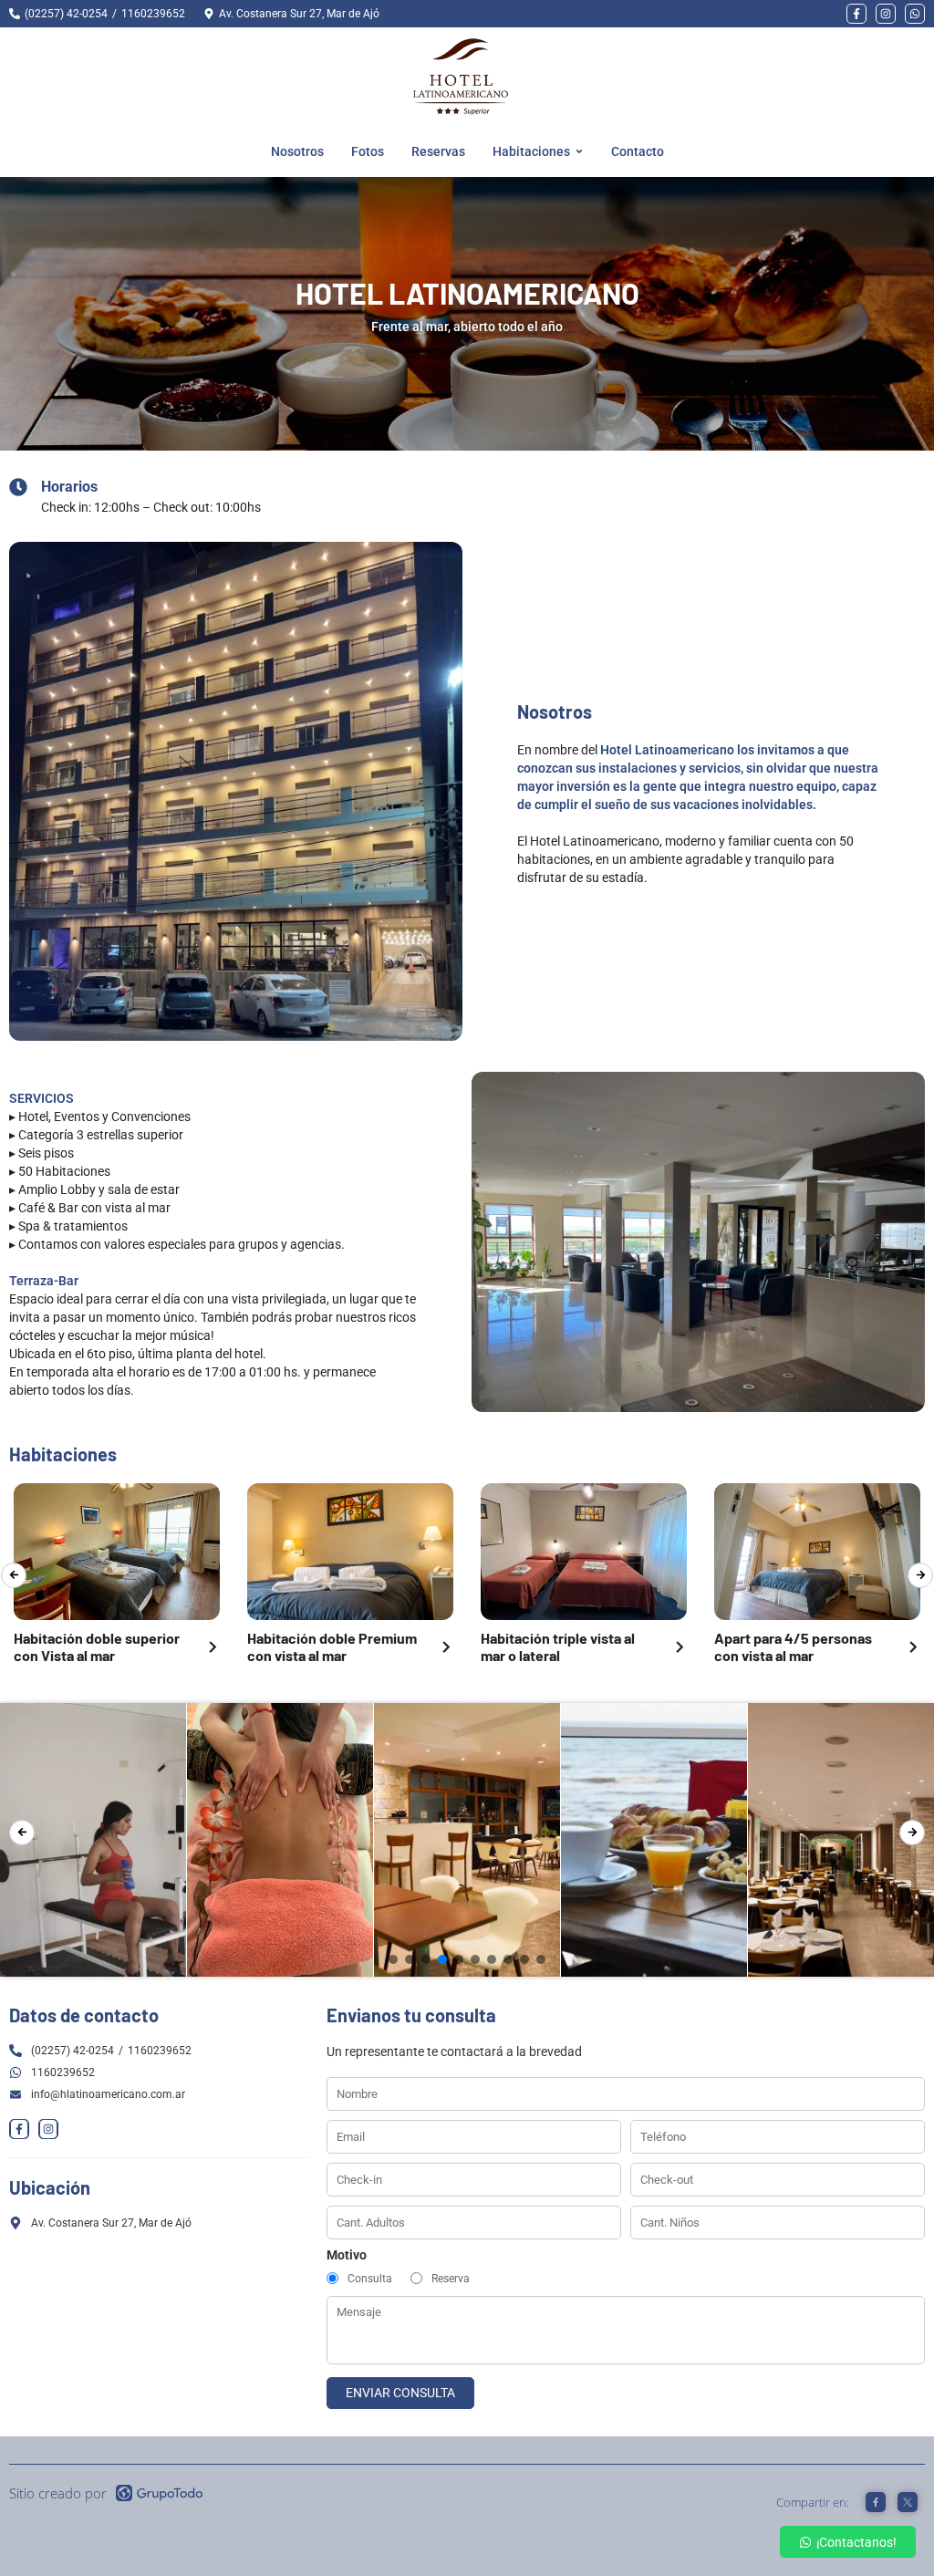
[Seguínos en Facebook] (856, 14)
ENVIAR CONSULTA (400, 2393)
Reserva (451, 2279)
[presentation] (14, 1575)
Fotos (368, 151)
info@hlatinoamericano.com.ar (108, 2094)
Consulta (370, 2279)
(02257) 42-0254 (66, 14)
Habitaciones (531, 151)
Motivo (347, 2255)
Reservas (438, 151)
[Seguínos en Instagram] (886, 14)
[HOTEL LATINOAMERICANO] (461, 77)
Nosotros (297, 151)
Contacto (638, 151)
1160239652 (153, 14)
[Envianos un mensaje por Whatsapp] (915, 14)
